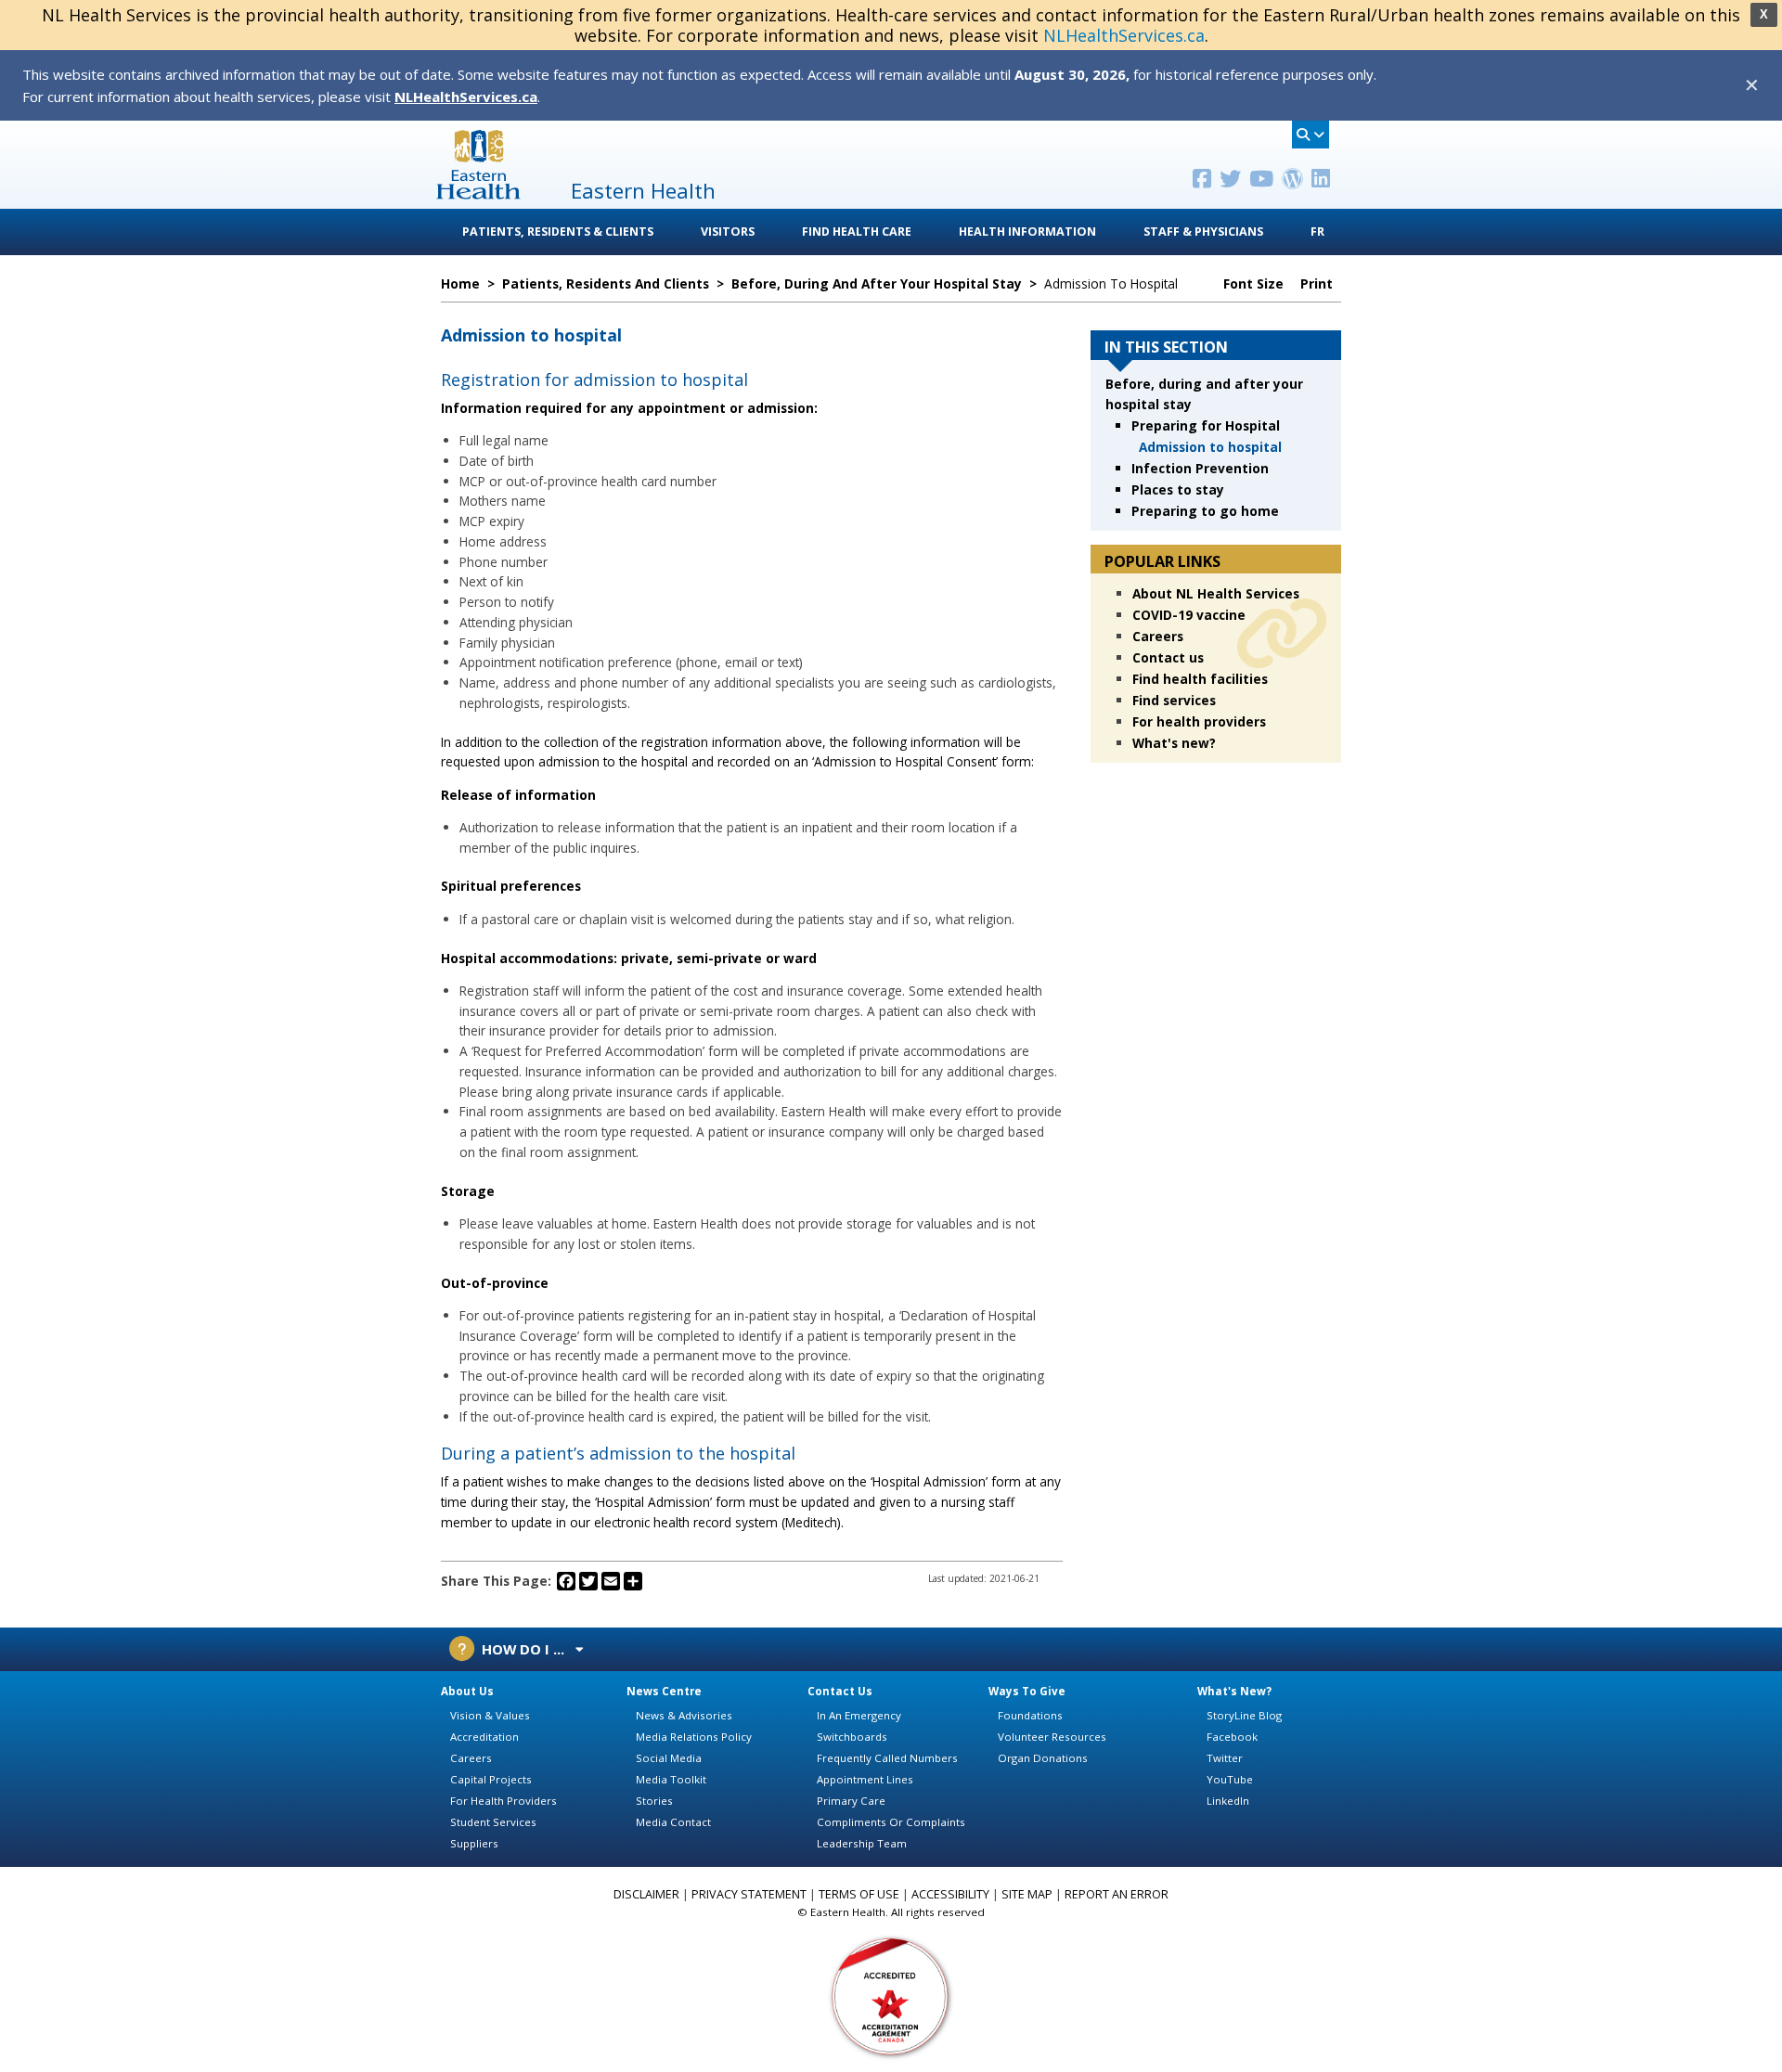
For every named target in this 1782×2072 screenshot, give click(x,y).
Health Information (1027, 232)
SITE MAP (1027, 1894)
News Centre (664, 1691)
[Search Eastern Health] (1311, 135)
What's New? (1234, 1691)
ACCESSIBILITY (950, 1894)
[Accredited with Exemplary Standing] (891, 1995)
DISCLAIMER (646, 1894)
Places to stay (1178, 489)
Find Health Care (857, 232)
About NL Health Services (1216, 593)
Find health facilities (1200, 679)
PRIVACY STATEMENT (749, 1894)
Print (1318, 284)
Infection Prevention (1200, 468)
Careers (1158, 636)
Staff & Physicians (1203, 232)
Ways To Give (1027, 1691)
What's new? (1174, 743)
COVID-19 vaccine (1189, 615)
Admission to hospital (1210, 447)
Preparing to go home (1205, 511)
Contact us (1168, 657)
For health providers (1199, 721)
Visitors (728, 232)
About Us (467, 1691)
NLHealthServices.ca (1124, 35)
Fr (1317, 232)
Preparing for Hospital (1206, 425)
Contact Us (840, 1691)
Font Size (1255, 284)
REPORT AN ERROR (1117, 1894)
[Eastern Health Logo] (478, 193)
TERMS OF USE (859, 1894)
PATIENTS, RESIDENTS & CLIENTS (558, 232)
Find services (1174, 700)
